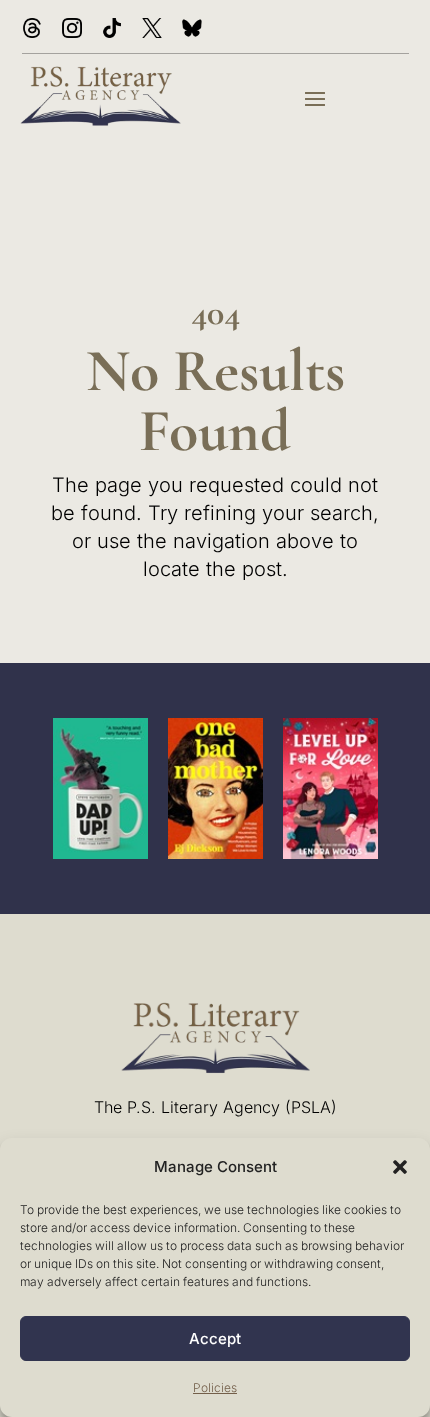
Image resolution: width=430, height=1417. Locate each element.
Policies (215, 1387)
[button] (400, 1167)
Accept (215, 1338)
